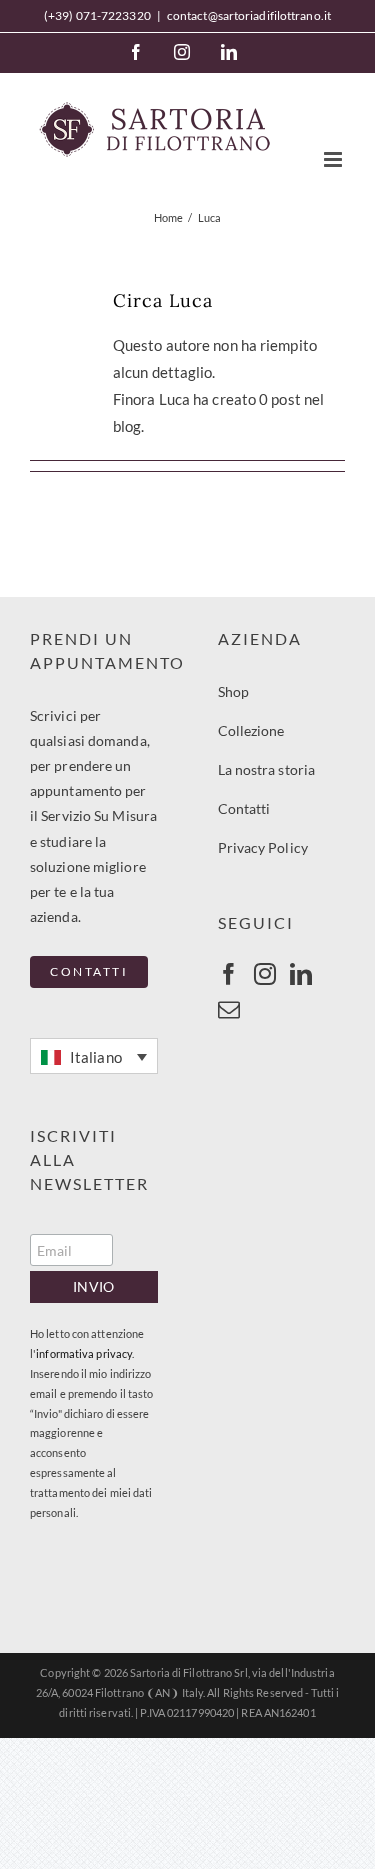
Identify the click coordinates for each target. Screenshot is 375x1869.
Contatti (244, 808)
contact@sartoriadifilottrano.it (249, 15)
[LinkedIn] (229, 52)
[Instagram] (182, 52)
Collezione (251, 730)
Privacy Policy (263, 847)
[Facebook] (136, 52)
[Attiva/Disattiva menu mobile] (334, 159)
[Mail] (229, 1010)
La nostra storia (267, 769)
